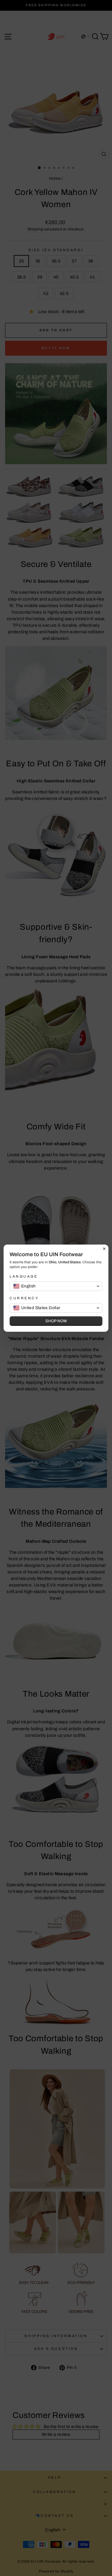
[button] (56, 1286)
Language (24, 1276)
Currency (24, 1298)
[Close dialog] (104, 1249)
